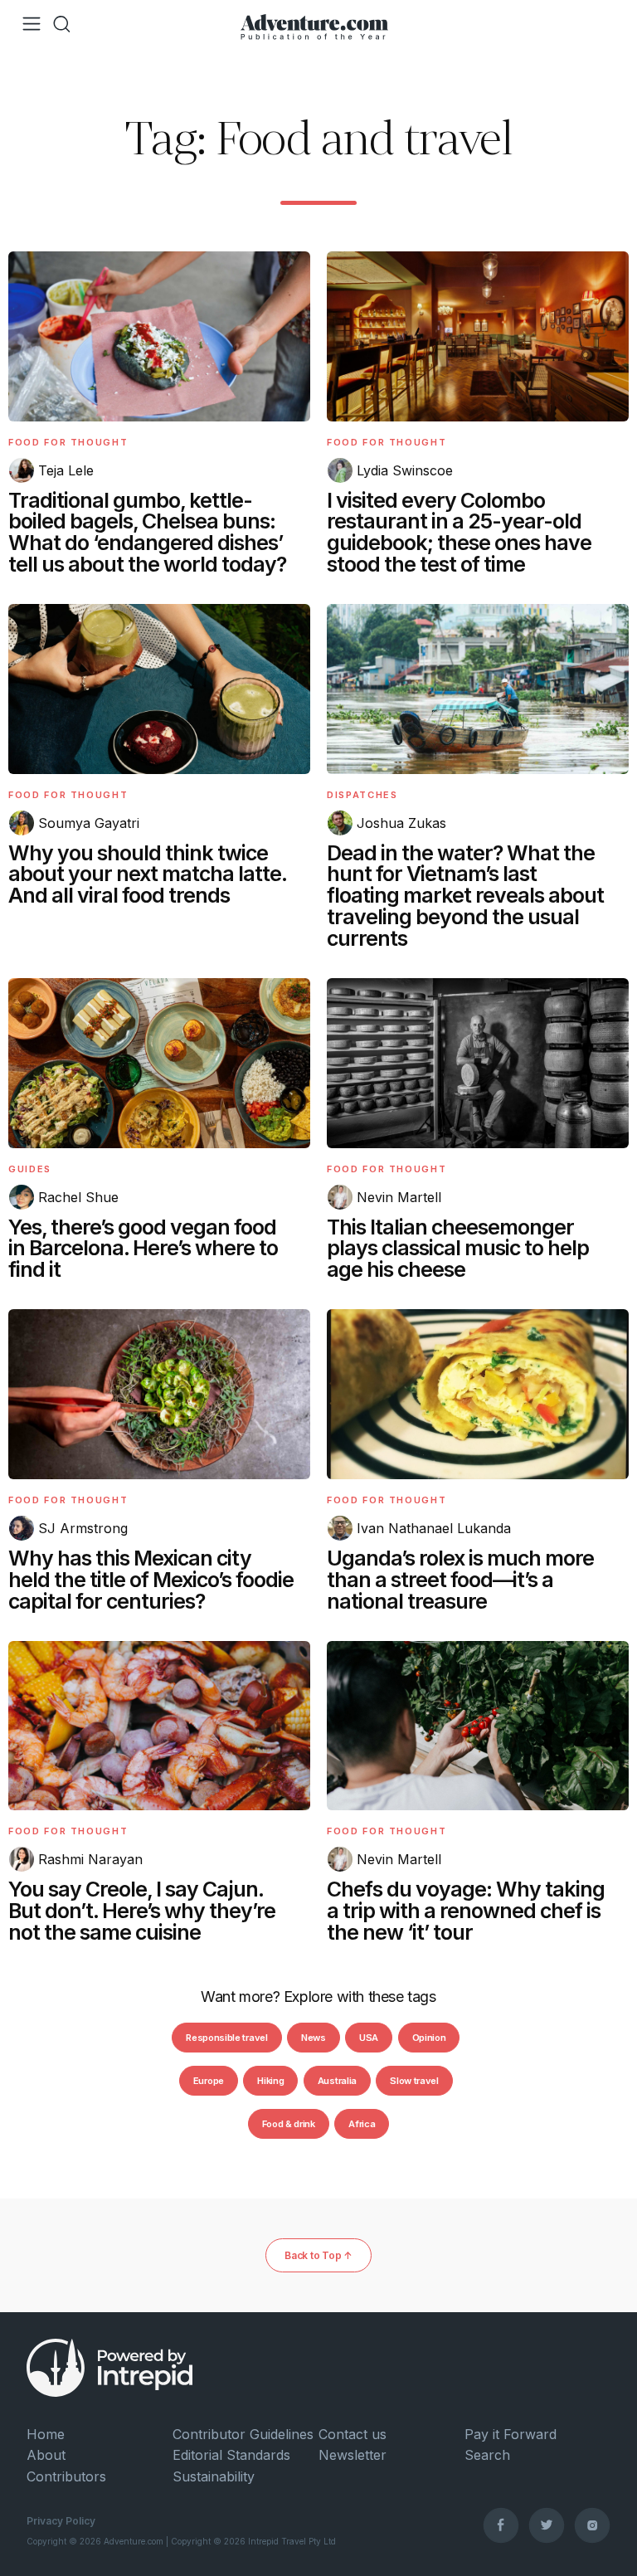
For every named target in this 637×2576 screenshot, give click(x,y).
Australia (337, 2081)
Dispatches (362, 795)
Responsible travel (226, 2038)
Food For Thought (68, 442)
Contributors (66, 2476)
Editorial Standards (231, 2455)
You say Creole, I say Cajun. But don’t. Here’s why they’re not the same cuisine (142, 1911)
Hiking (270, 2081)
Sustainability (214, 2476)
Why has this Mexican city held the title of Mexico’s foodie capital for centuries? (151, 1580)
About (46, 2455)
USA (369, 2038)
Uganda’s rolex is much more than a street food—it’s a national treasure (460, 1580)
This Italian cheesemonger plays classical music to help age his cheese (458, 1249)
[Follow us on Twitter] (547, 2525)
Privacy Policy (61, 2521)
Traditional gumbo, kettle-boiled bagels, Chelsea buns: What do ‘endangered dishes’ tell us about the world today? (147, 532)
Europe (209, 2081)
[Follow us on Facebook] (501, 2525)
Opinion (429, 2038)
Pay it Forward (511, 2434)
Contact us (353, 2434)
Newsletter (353, 2455)
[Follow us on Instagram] (592, 2525)
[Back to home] (314, 24)
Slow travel (414, 2081)
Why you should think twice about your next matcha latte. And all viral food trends (147, 874)
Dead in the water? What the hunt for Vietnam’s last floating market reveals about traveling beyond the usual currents (465, 896)
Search (487, 2455)
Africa (362, 2124)
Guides (30, 1169)
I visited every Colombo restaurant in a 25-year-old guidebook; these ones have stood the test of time (459, 532)
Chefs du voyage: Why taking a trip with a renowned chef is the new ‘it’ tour (466, 1911)
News (314, 2038)
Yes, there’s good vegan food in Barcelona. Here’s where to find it (143, 1249)
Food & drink (289, 2124)
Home (46, 2434)
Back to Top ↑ (318, 2255)
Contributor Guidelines (243, 2434)
